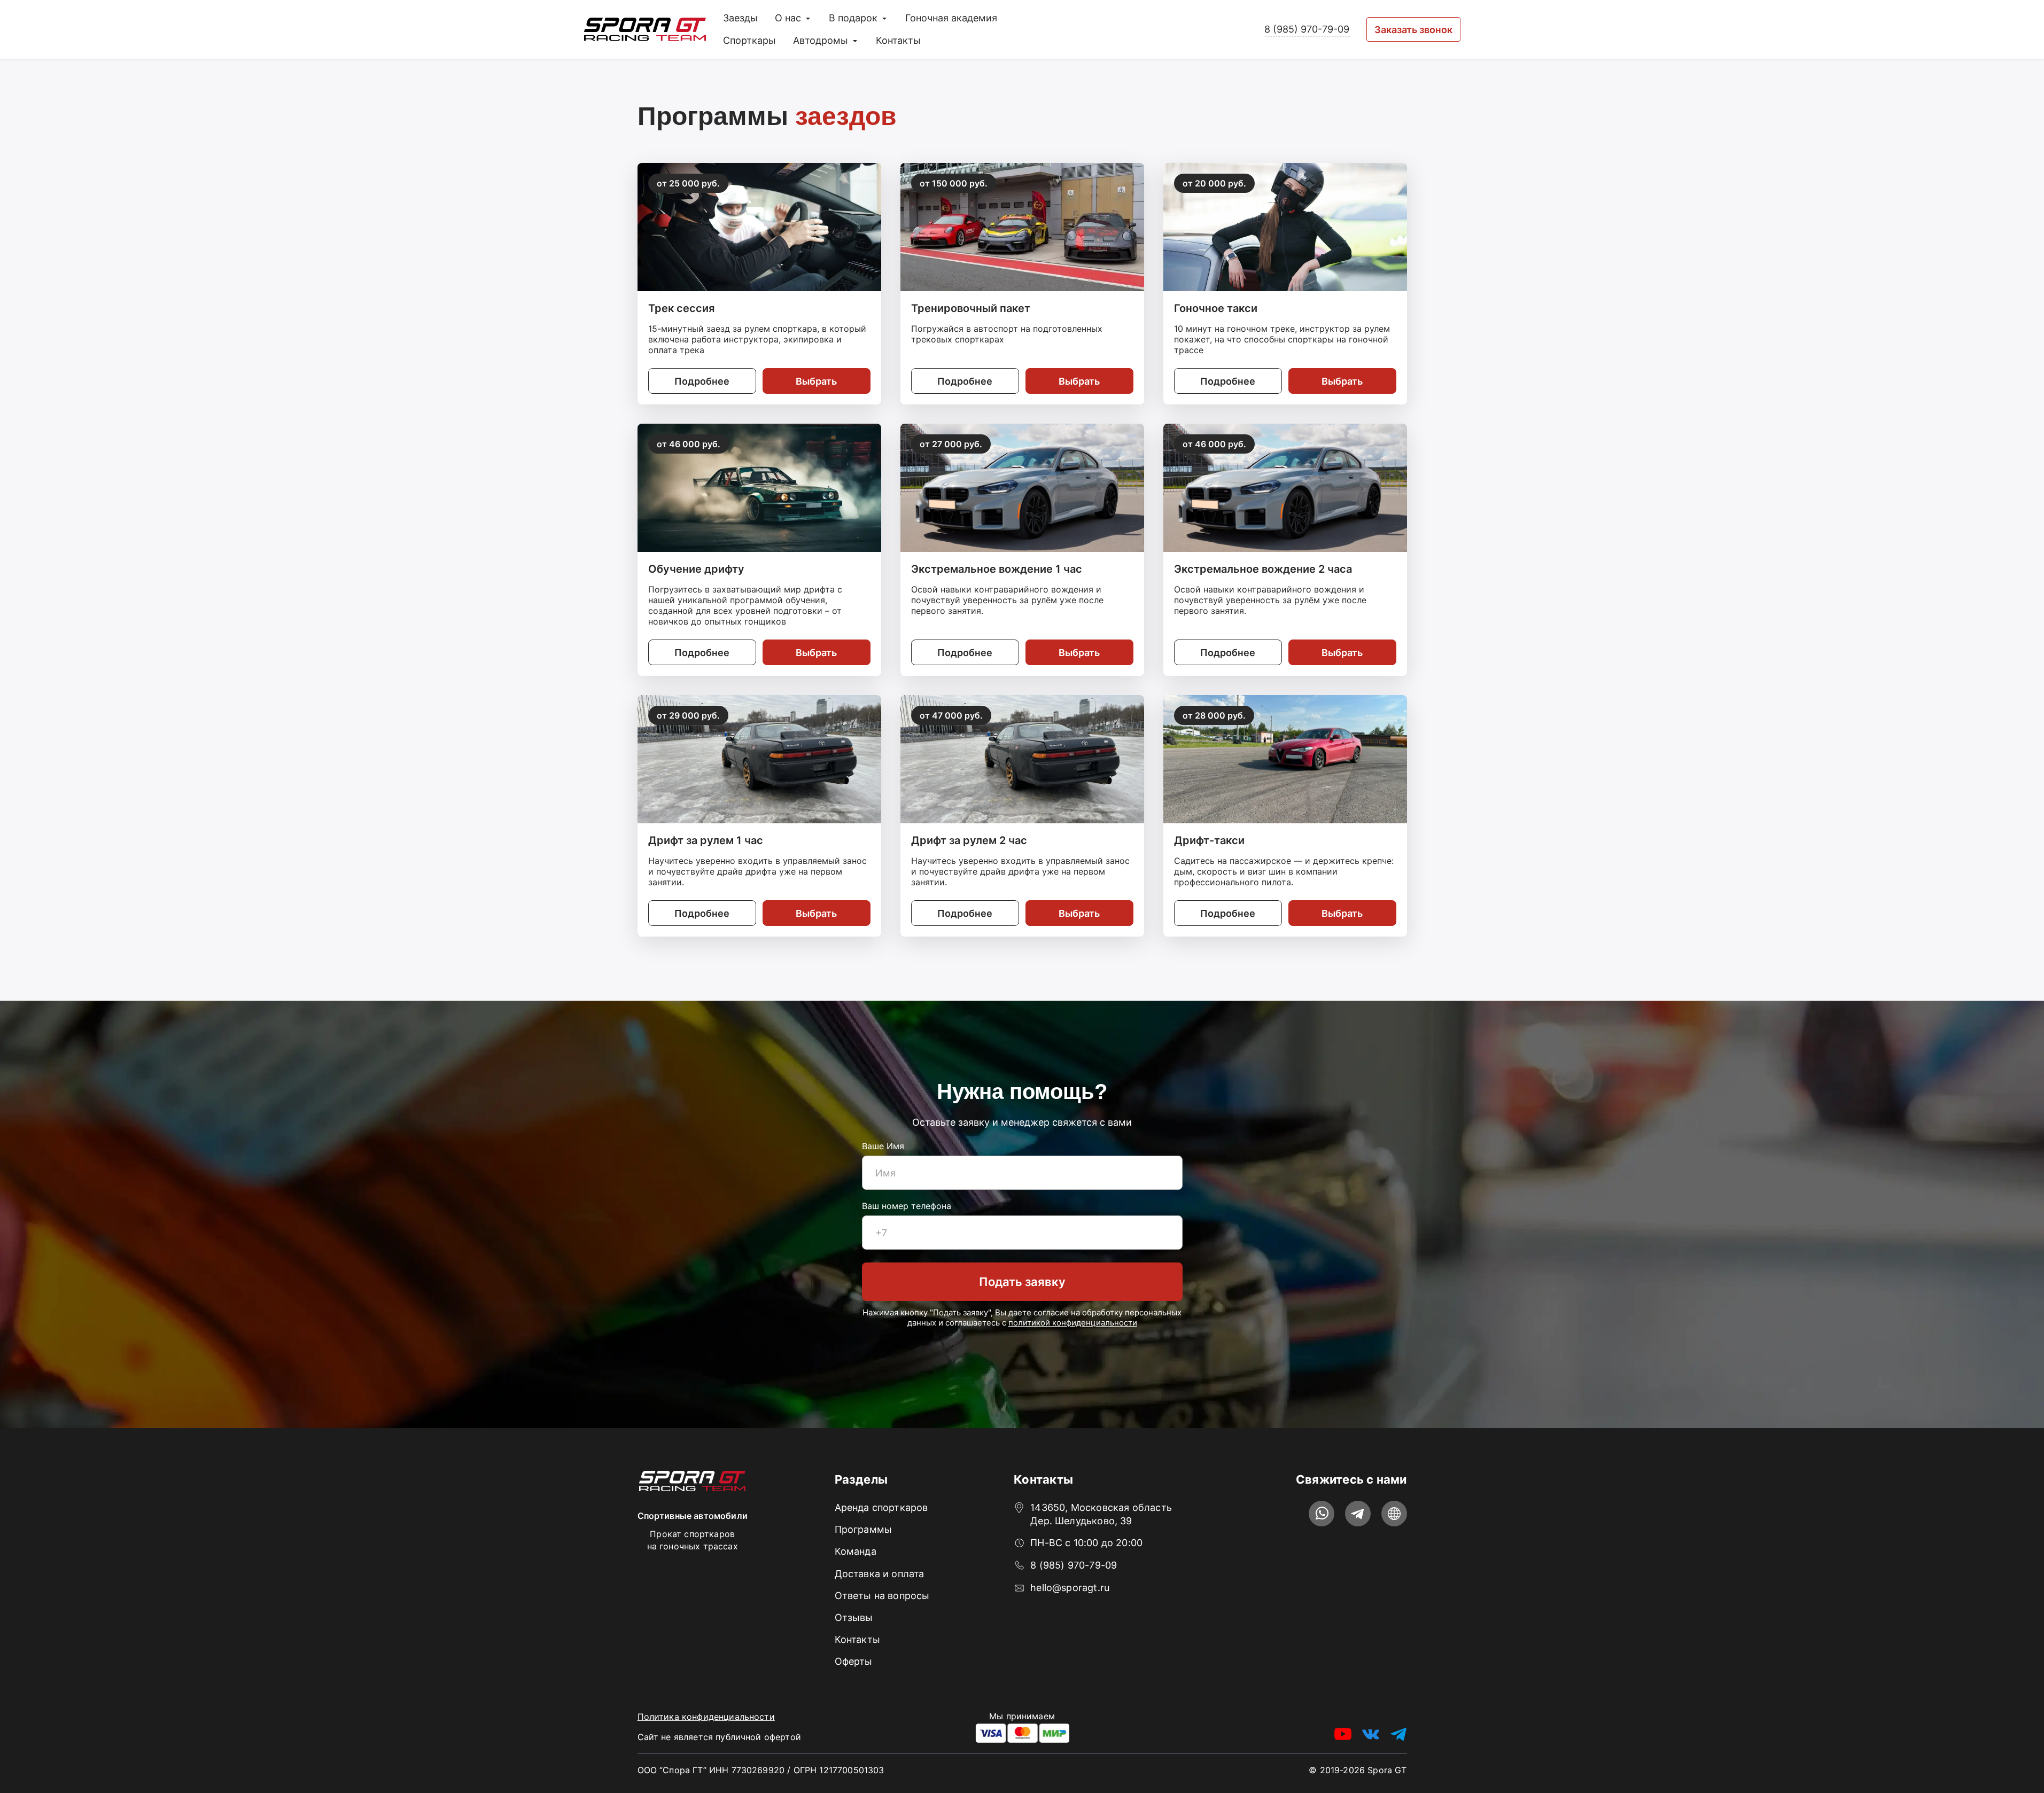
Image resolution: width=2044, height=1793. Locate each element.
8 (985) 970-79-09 (1307, 29)
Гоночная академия (951, 18)
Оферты (854, 1661)
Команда (856, 1551)
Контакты (898, 40)
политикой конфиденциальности (1073, 1323)
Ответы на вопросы (882, 1596)
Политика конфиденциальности (706, 1717)
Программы (864, 1529)
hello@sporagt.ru (1070, 1588)
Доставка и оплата (880, 1574)
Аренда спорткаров (881, 1507)
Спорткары (749, 40)
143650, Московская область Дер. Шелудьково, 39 (1101, 1514)
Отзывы (854, 1617)
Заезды (740, 18)
